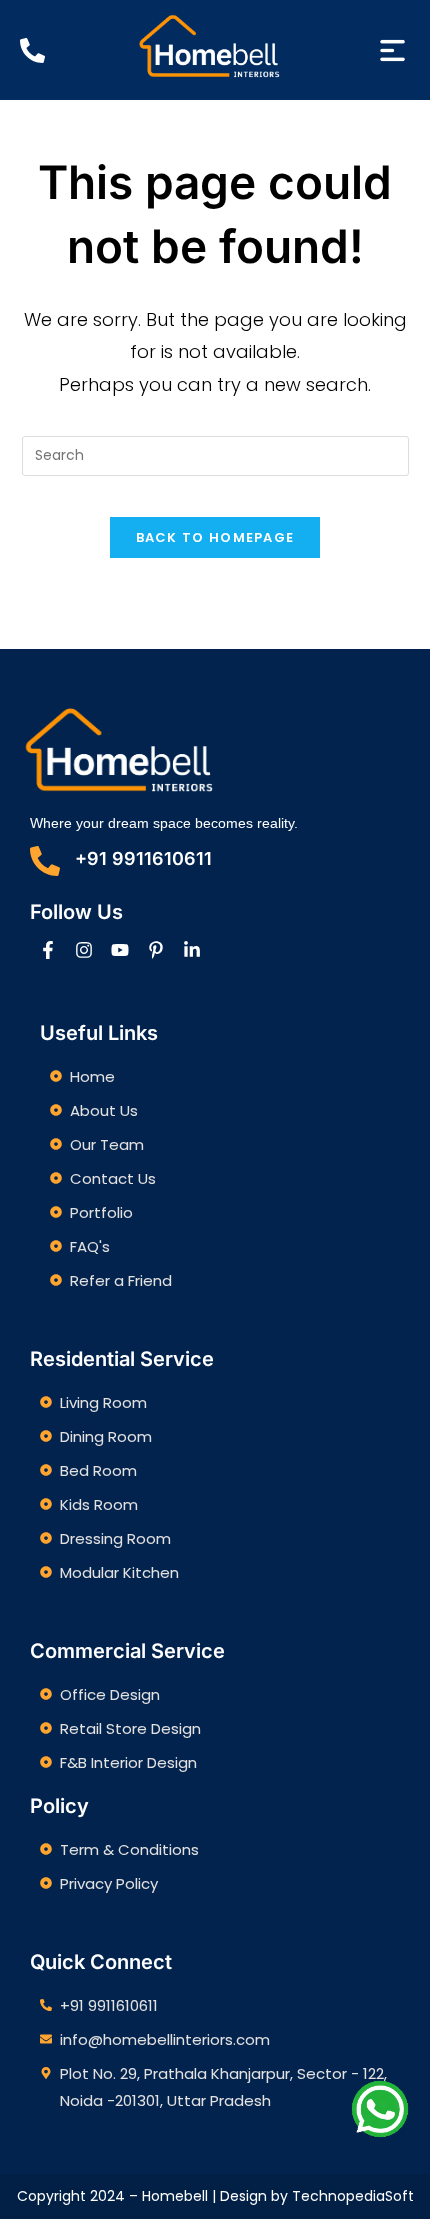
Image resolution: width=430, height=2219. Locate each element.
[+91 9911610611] (45, 861)
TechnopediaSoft (353, 2196)
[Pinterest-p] (156, 950)
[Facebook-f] (48, 950)
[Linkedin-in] (192, 950)
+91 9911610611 (143, 858)
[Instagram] (84, 950)
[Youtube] (120, 950)
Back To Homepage (215, 537)
